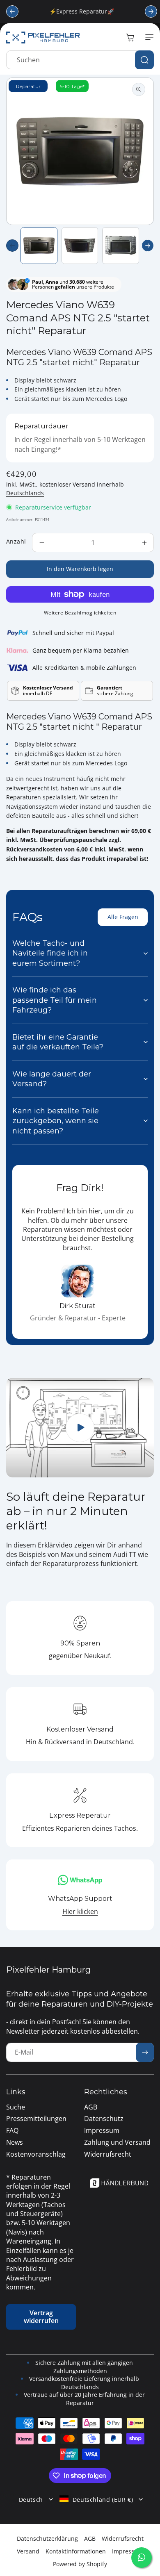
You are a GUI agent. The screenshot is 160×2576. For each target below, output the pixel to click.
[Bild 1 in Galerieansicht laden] (39, 246)
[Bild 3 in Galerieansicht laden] (121, 246)
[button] (148, 37)
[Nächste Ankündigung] (151, 11)
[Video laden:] (80, 1428)
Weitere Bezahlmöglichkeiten (80, 613)
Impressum (128, 2551)
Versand (28, 2551)
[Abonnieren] (145, 2052)
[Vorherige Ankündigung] (12, 11)
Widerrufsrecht (123, 2538)
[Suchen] (144, 60)
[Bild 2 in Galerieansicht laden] (80, 246)
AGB (90, 2538)
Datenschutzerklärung (47, 2538)
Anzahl (16, 541)
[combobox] (80, 60)
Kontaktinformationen (76, 2551)
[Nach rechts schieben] (148, 246)
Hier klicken (80, 1912)
